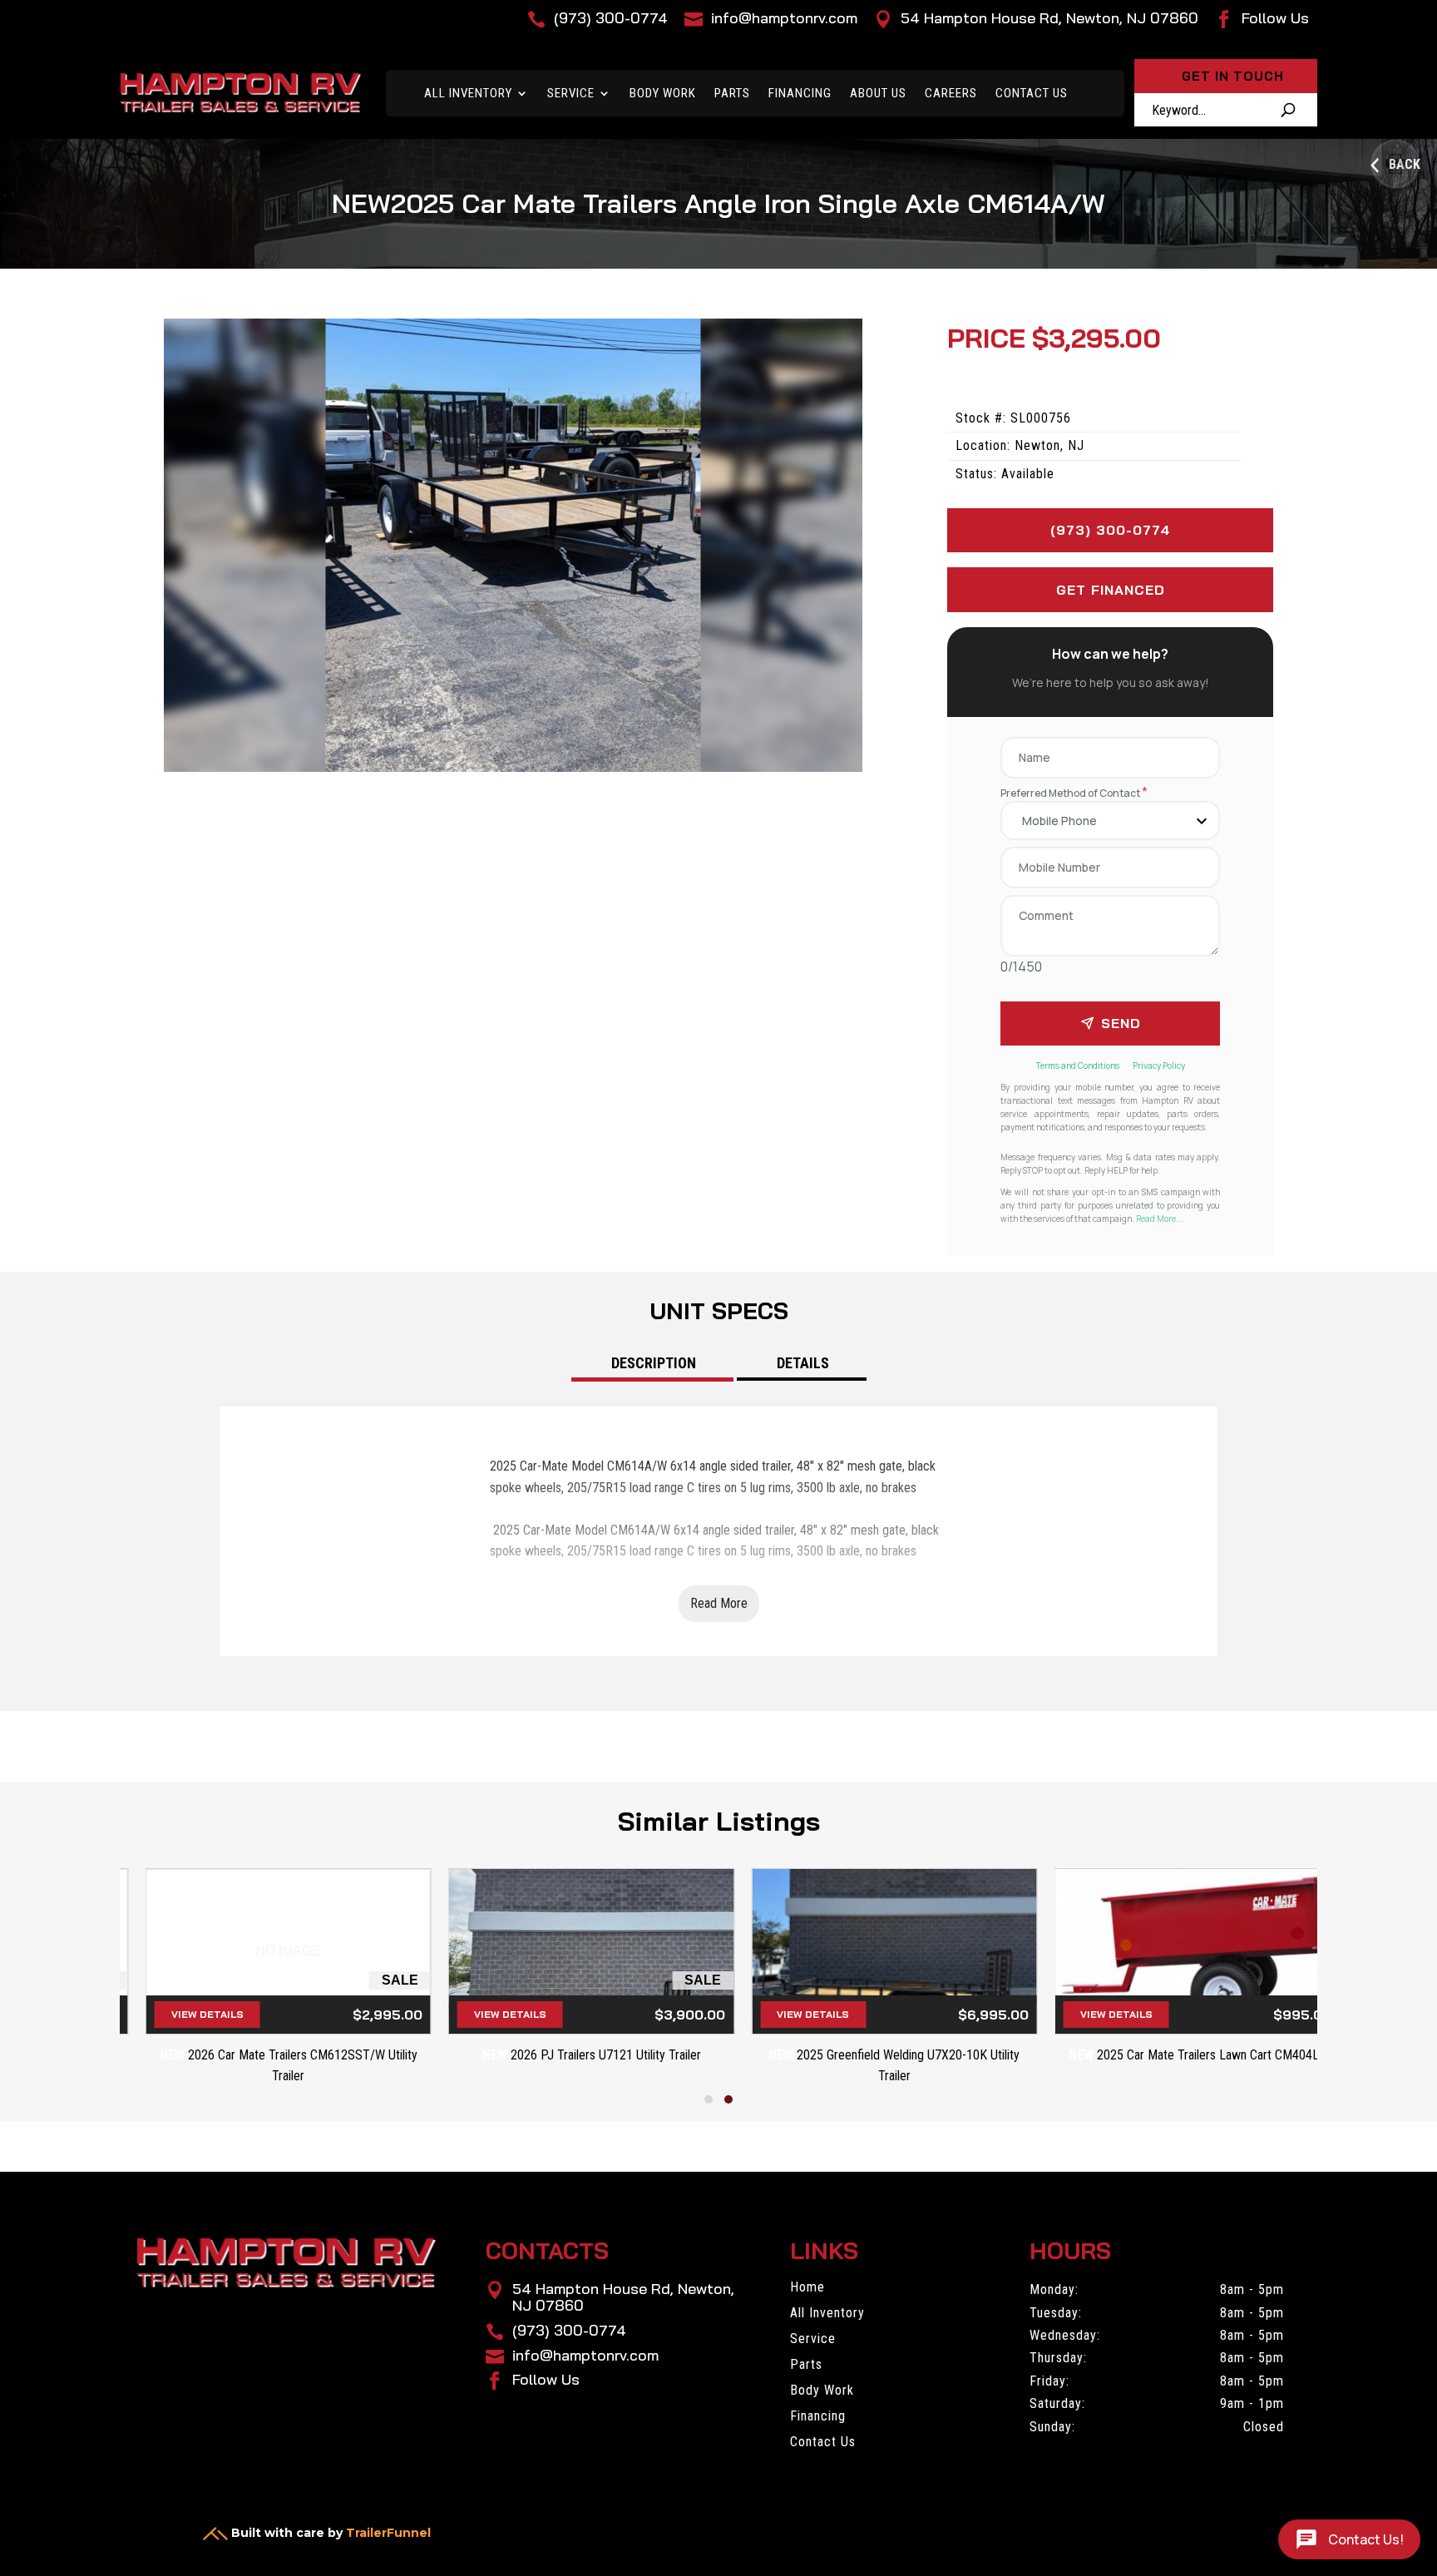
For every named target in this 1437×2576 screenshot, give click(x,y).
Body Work (663, 93)
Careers (951, 93)
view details (183, 2014)
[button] (709, 2099)
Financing (800, 93)
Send (1121, 1023)
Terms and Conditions (1078, 1066)
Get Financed (1111, 590)
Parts (732, 93)
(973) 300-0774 (1110, 530)
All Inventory (468, 93)
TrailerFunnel (388, 2533)
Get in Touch (1233, 76)
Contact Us (1032, 93)
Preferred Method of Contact (1074, 793)
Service (571, 93)
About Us (878, 93)
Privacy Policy (1159, 1066)
